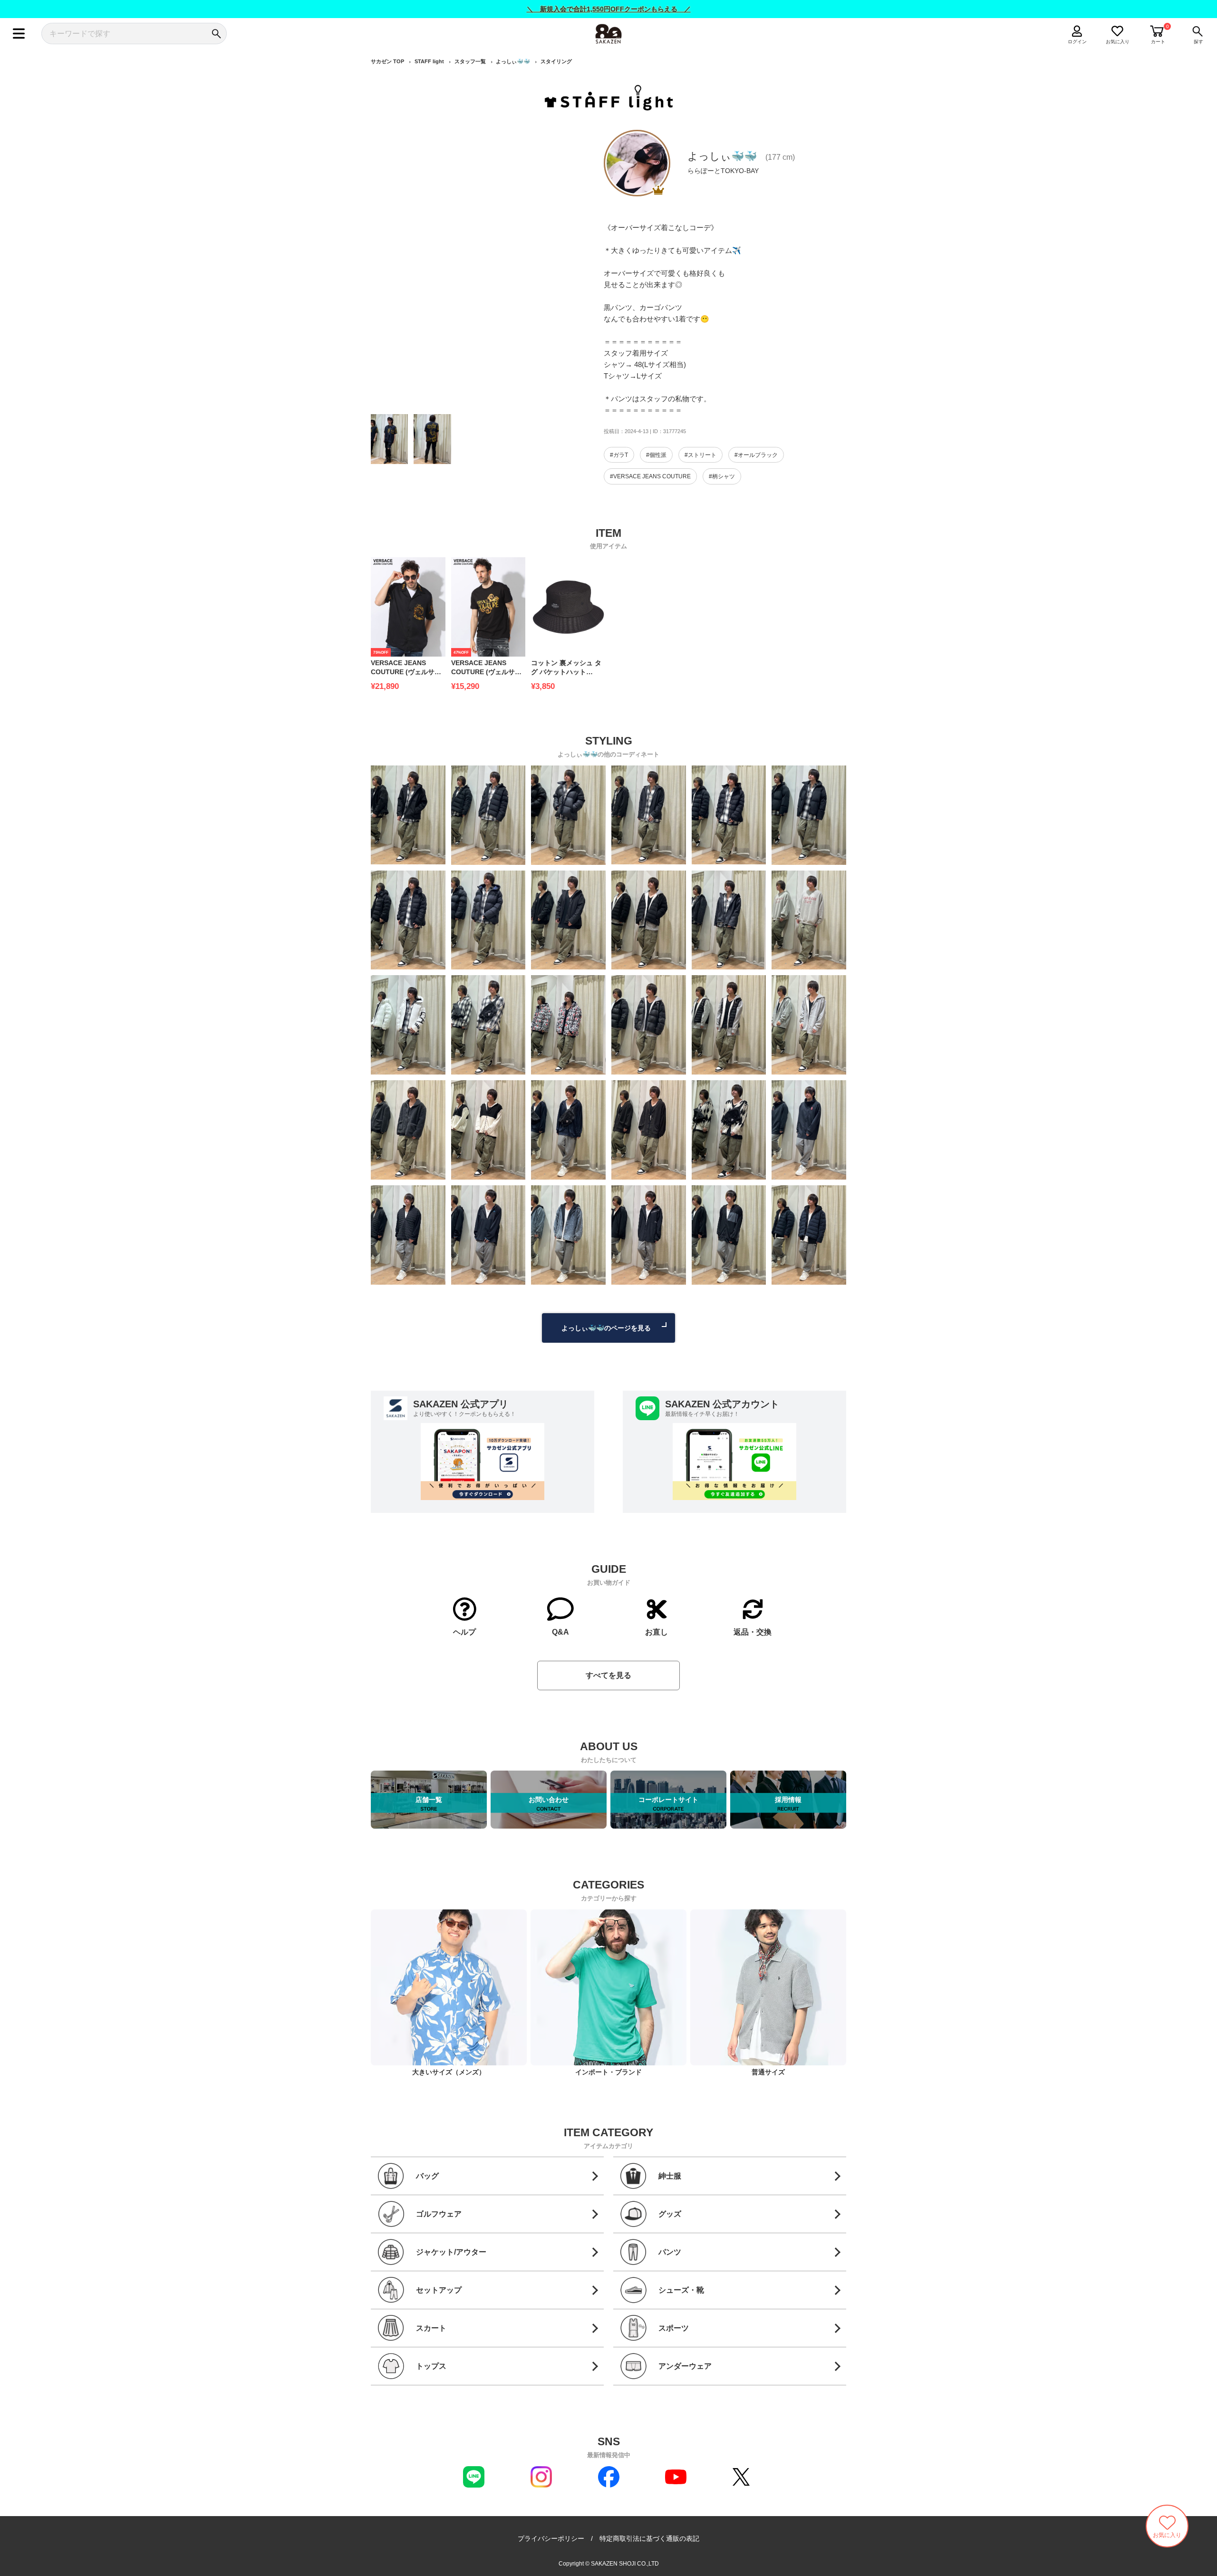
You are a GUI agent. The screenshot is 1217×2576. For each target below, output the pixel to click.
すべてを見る (608, 1675)
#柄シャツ (722, 476)
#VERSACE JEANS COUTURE (650, 476)
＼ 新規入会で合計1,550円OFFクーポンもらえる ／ (609, 9)
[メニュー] (19, 34)
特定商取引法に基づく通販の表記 (649, 2538)
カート (1158, 42)
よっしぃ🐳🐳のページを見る (606, 1328)
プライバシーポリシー (551, 2538)
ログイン (1077, 42)
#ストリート (700, 455)
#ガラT (619, 455)
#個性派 (656, 455)
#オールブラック (756, 455)
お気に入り (1118, 42)
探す (1198, 42)
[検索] (216, 34)
